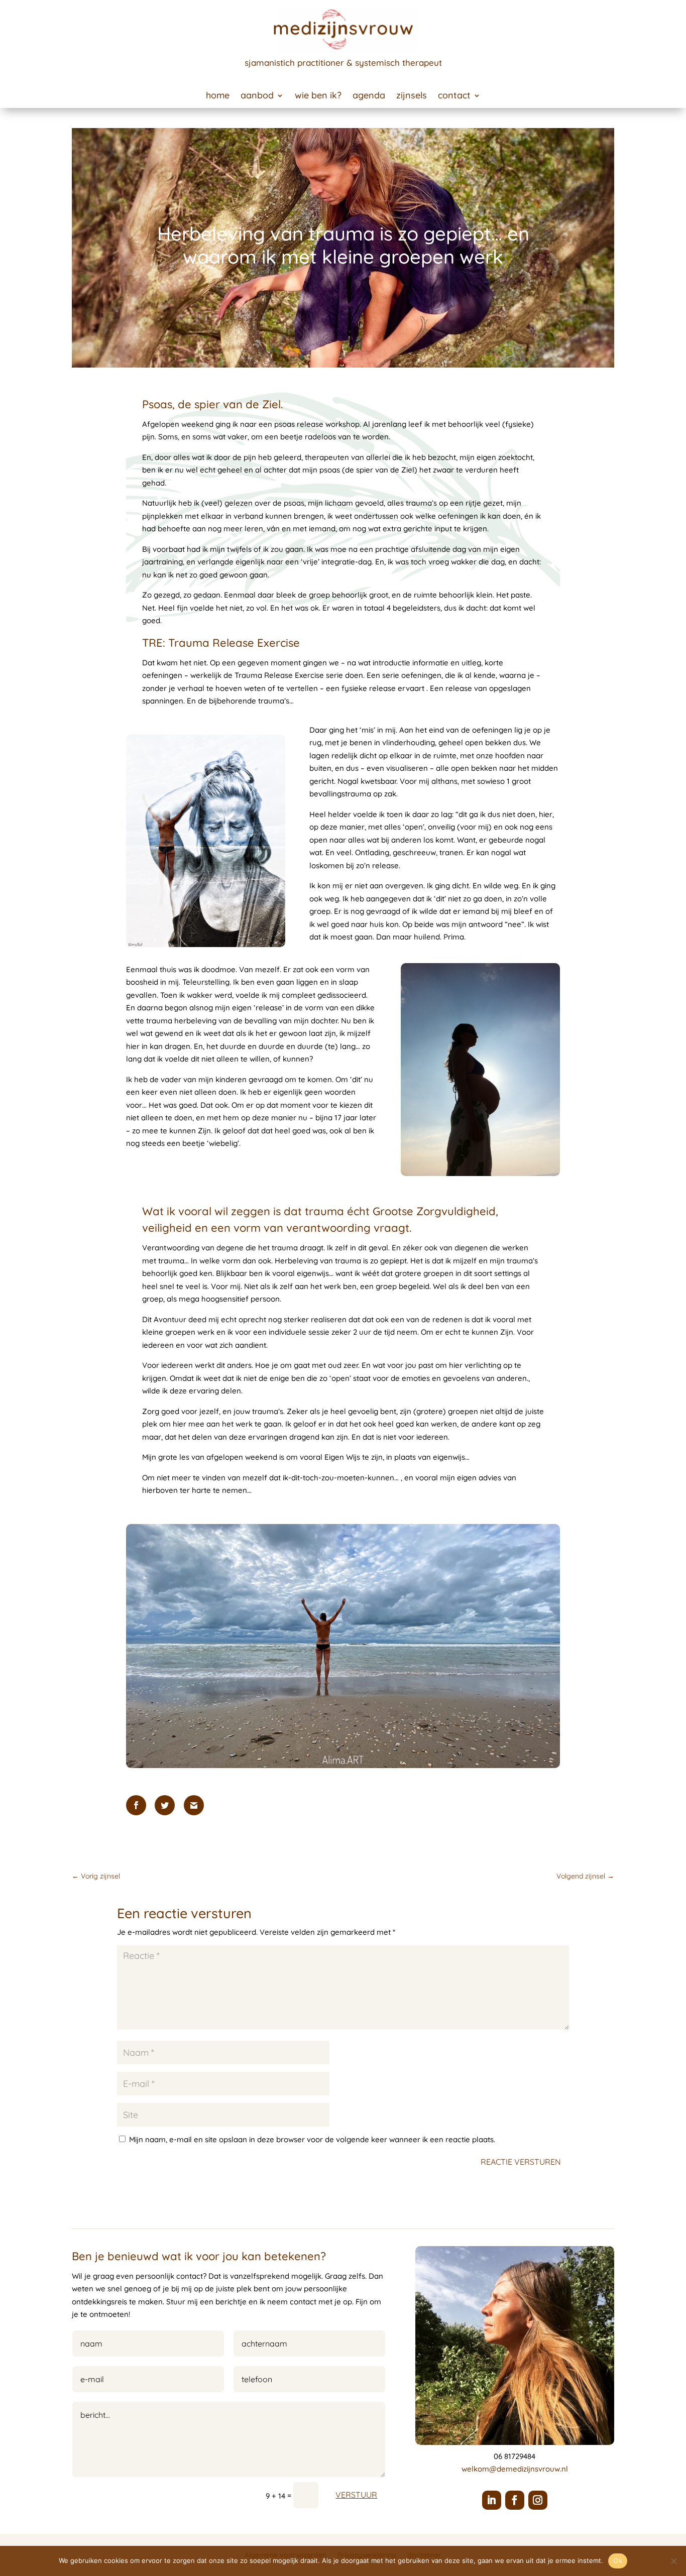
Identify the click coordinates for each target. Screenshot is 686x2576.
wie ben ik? (318, 96)
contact (454, 96)
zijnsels (412, 96)
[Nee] (673, 2561)
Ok (618, 2560)
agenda (369, 96)
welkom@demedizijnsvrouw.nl (515, 2469)
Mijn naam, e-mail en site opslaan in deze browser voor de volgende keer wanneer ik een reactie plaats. (312, 2139)
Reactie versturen (521, 2162)
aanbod (257, 96)
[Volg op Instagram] (538, 2500)
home (218, 96)
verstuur (356, 2495)
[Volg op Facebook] (515, 2500)
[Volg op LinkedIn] (492, 2500)
